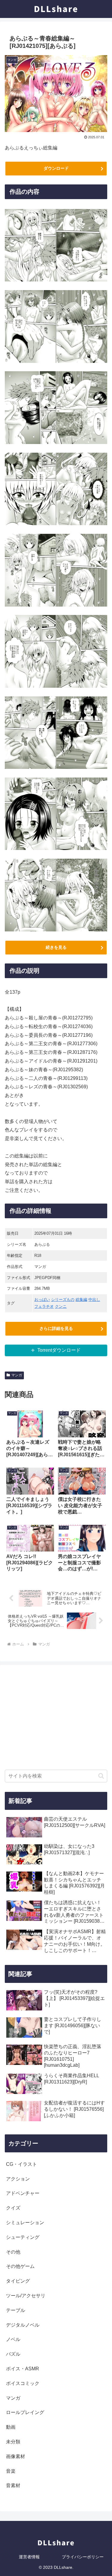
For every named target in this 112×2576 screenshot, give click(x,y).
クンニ (61, 1306)
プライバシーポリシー (83, 2557)
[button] (101, 1776)
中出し (94, 1300)
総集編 (81, 1300)
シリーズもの (63, 1300)
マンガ (17, 1375)
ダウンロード (56, 168)
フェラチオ (44, 1306)
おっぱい (42, 1300)
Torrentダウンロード (59, 1350)
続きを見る (56, 947)
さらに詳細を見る (56, 1328)
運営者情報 (29, 2557)
